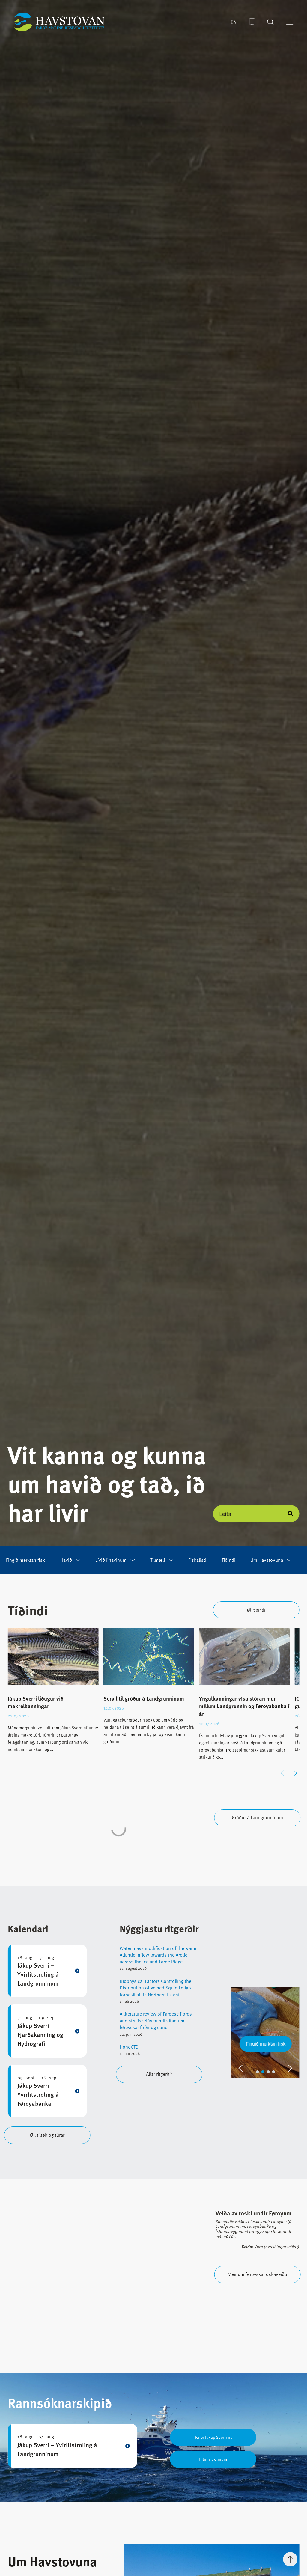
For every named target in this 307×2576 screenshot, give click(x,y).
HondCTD (129, 2047)
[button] (295, 1773)
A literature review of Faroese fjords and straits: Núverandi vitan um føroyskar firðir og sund (156, 2020)
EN (234, 22)
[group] (53, 1695)
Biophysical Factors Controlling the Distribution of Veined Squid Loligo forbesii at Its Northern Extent (155, 1988)
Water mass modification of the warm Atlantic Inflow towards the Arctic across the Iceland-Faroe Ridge (158, 1955)
